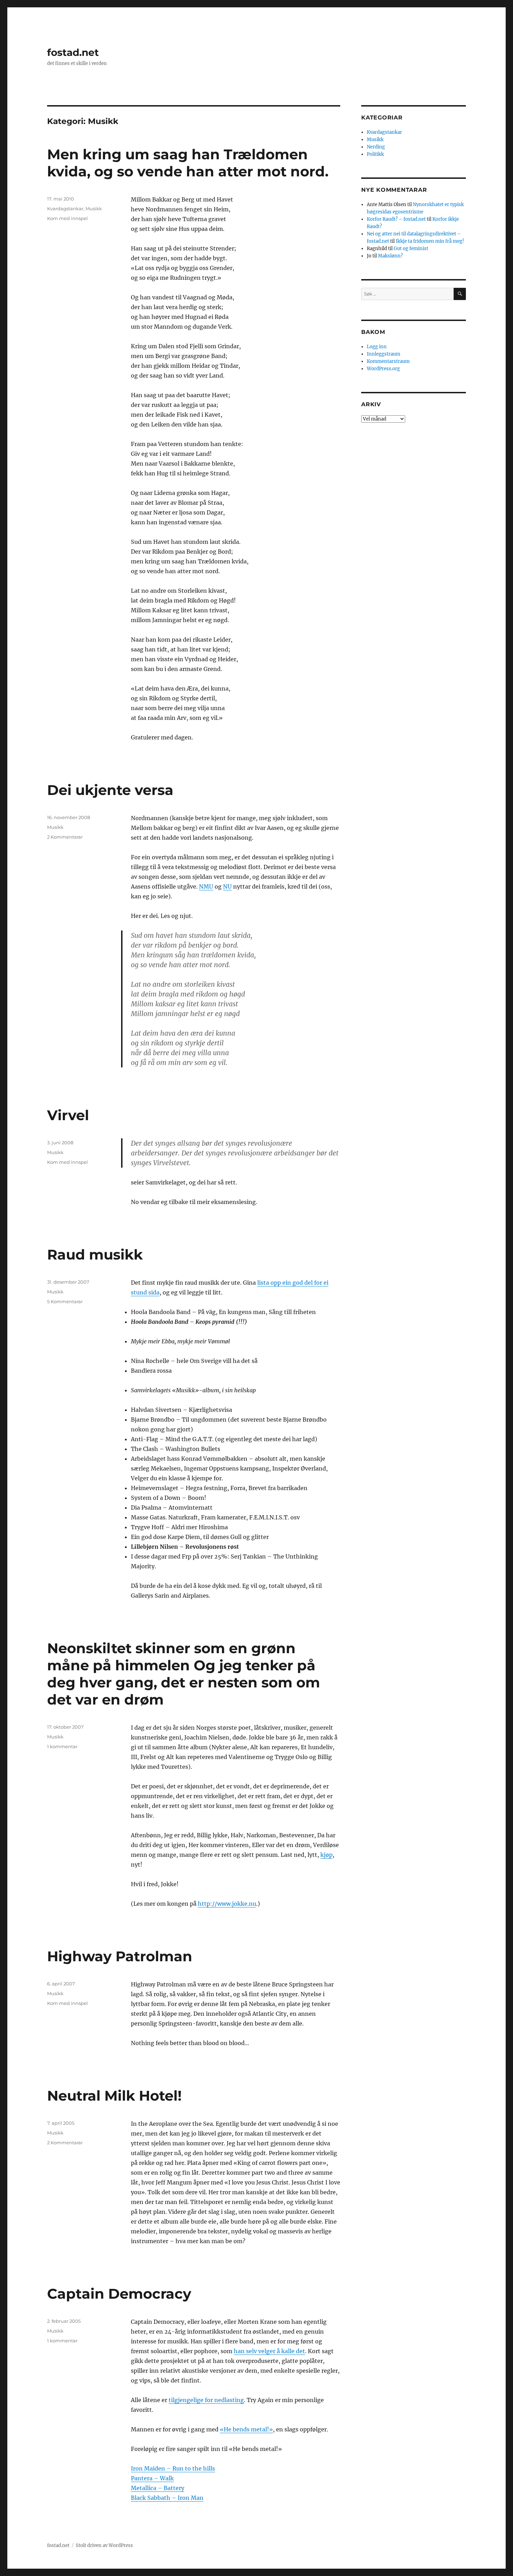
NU (227, 886)
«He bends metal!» (246, 2429)
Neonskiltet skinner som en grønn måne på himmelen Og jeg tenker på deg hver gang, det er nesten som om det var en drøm (184, 1674)
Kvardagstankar (65, 209)
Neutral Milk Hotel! (114, 2096)
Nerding (376, 147)
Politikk (375, 154)
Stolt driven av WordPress (104, 2545)
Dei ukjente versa (110, 790)
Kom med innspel (68, 218)
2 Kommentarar (65, 837)
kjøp (326, 1855)
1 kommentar (62, 1746)
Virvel (68, 1115)
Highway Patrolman (120, 1956)
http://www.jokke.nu (227, 1904)
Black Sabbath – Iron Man (167, 2498)
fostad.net (73, 52)
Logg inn (377, 347)
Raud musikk (95, 1254)
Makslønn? (390, 256)
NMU (206, 886)
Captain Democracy (119, 2294)
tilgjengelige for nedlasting (206, 2400)
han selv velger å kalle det (269, 2351)
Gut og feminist (411, 249)
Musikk (94, 209)
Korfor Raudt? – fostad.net (396, 219)
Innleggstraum (384, 354)
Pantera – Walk (152, 2478)
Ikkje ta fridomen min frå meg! (430, 241)
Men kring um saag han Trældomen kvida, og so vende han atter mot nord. (188, 163)
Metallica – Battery (158, 2488)
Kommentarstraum (388, 361)
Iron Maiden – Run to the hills (173, 2468)
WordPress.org (383, 369)
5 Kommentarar (65, 1301)
